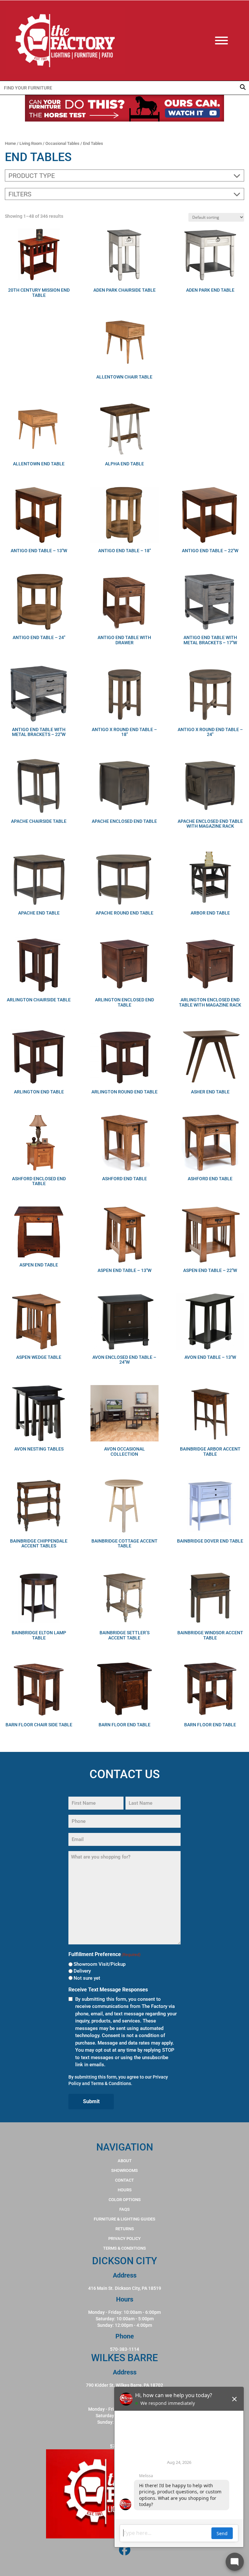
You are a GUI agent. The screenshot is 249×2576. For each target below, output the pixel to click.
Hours (125, 2190)
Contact (124, 2180)
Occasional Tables (62, 143)
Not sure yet (87, 1978)
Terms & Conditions (111, 2083)
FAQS (124, 2209)
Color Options (125, 2200)
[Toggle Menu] (228, 41)
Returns (125, 2229)
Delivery (82, 1971)
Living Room (31, 143)
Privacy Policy (124, 2238)
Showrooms (124, 2170)
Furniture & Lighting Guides (124, 2219)
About (125, 2161)
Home (10, 143)
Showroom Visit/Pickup (100, 1964)
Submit (91, 2101)
